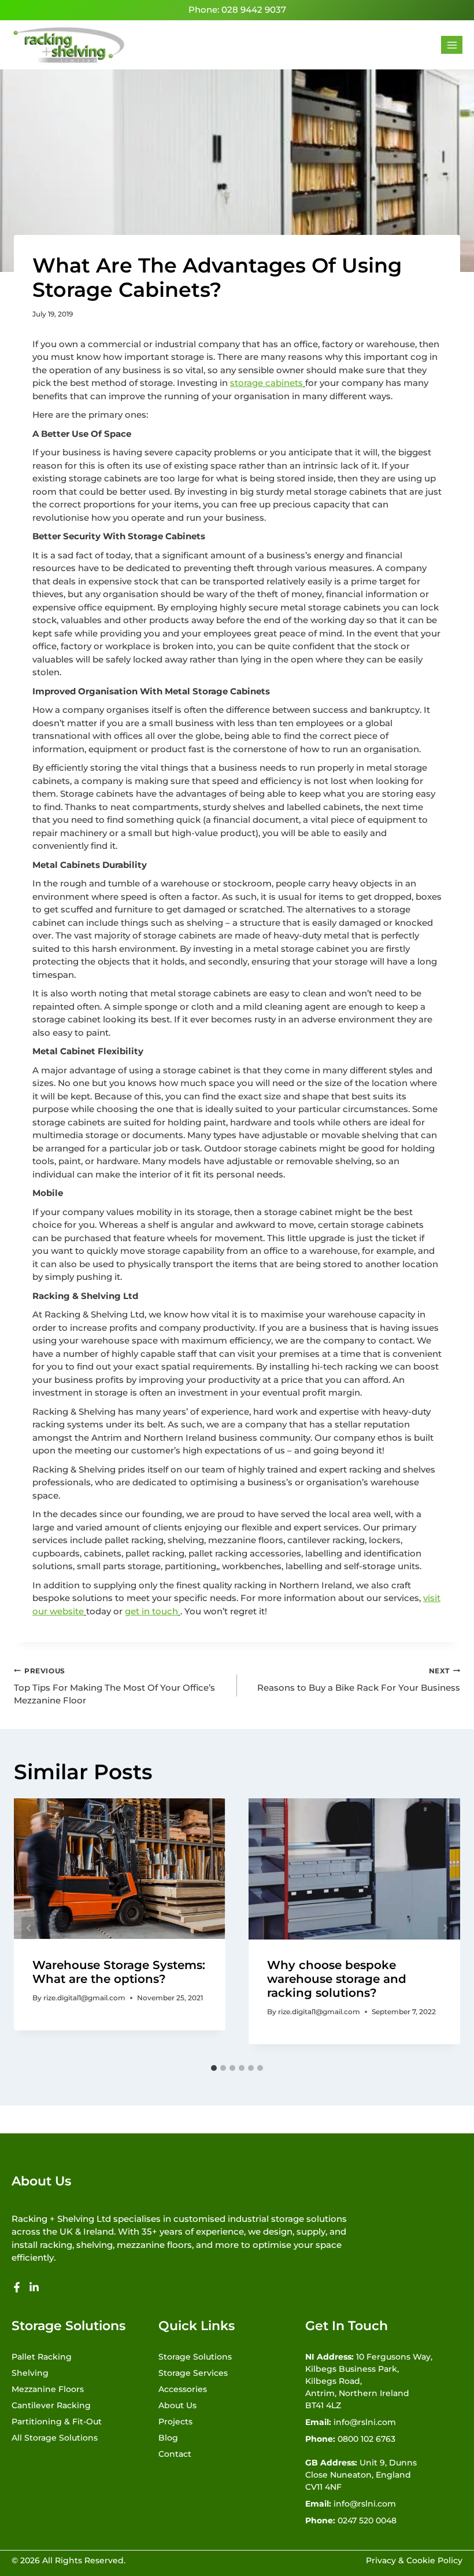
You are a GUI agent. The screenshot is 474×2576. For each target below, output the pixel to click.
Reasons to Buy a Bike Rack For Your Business (359, 1680)
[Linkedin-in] (34, 2287)
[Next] (445, 1928)
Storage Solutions (195, 2357)
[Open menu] (452, 45)
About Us (177, 2405)
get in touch (151, 1611)
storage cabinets (266, 383)
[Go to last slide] (29, 1928)
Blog (168, 2438)
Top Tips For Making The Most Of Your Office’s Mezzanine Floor (114, 1686)
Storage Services (193, 2373)
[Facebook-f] (17, 2287)
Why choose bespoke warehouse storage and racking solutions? (337, 1979)
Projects (175, 2422)
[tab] (214, 2068)
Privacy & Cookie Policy (414, 2560)
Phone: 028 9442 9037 (237, 10)
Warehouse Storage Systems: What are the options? (119, 1972)
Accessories (183, 2389)
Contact (175, 2454)
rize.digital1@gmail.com (84, 1998)
